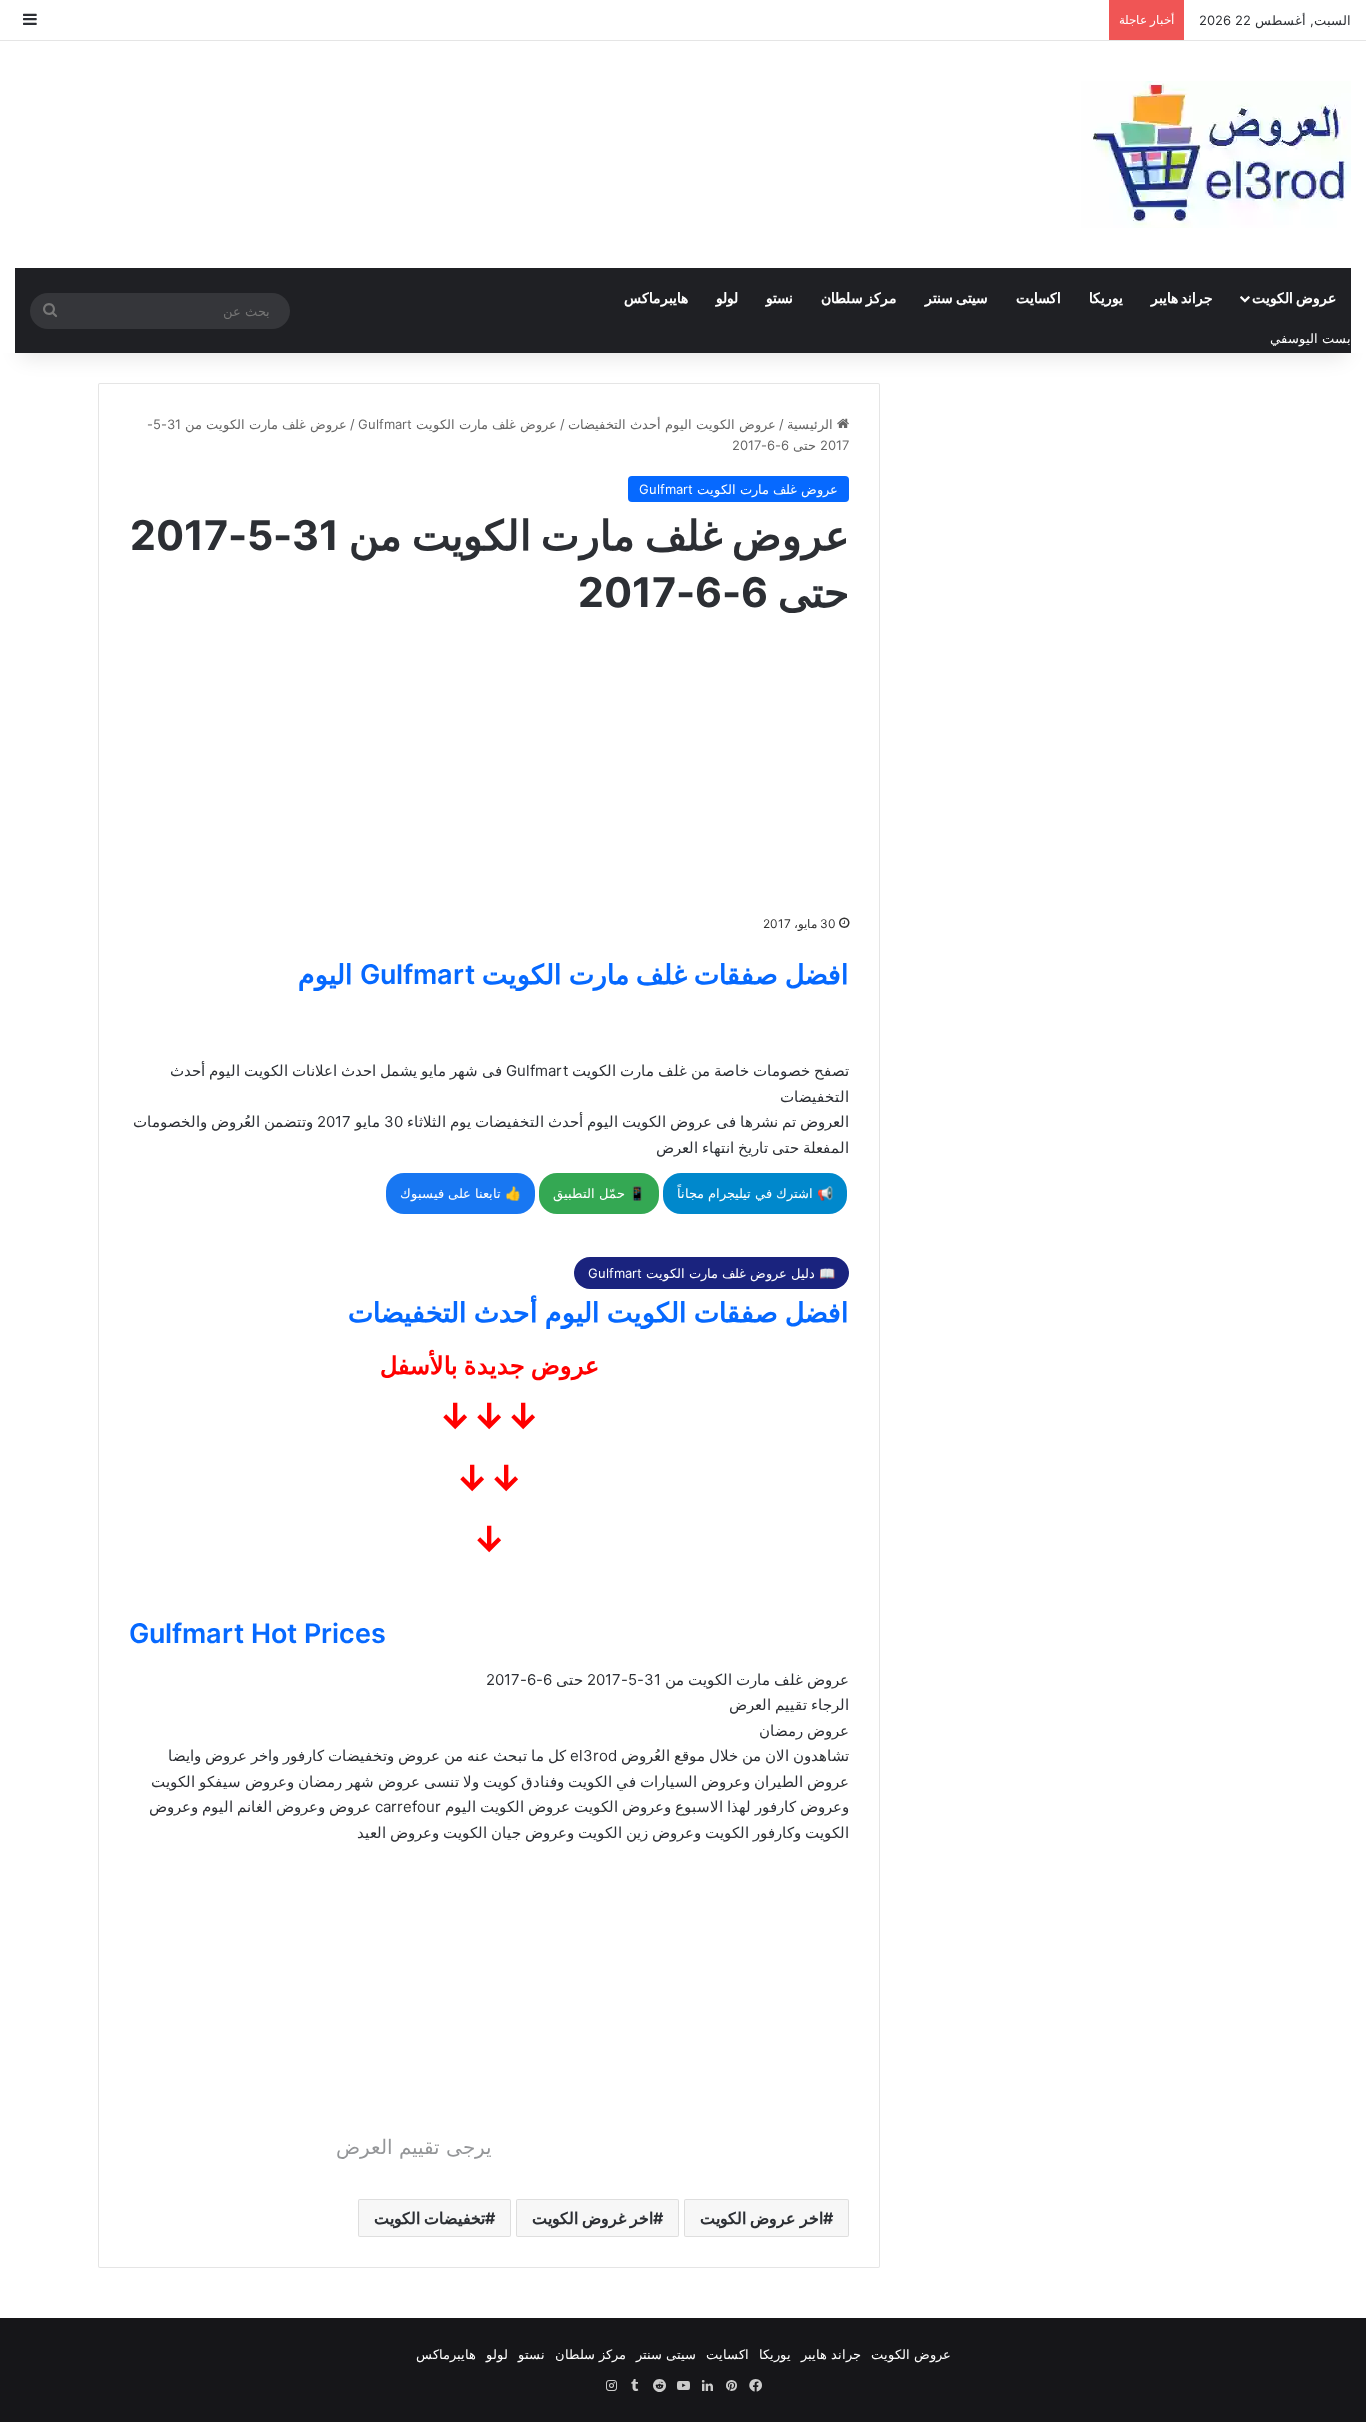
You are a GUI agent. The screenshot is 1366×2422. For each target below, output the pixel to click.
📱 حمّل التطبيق (599, 1193)
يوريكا (1106, 297)
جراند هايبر (1182, 297)
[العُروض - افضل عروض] (1216, 154)
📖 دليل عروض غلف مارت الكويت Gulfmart (711, 1273)
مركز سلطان (859, 297)
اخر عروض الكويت (761, 2218)
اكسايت (1038, 297)
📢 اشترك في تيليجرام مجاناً (755, 1193)
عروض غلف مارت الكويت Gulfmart (457, 424)
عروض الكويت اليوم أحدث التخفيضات (672, 424)
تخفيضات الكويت (429, 2218)
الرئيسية (812, 424)
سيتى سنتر (956, 297)
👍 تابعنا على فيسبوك (460, 1193)
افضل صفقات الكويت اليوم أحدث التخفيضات (598, 1312)
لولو (727, 297)
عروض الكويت (1294, 297)
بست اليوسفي (1310, 338)
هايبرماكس (656, 297)
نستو (779, 297)
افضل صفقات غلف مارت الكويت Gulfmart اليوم (573, 974)
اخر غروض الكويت (592, 2218)
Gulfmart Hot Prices (257, 1633)
